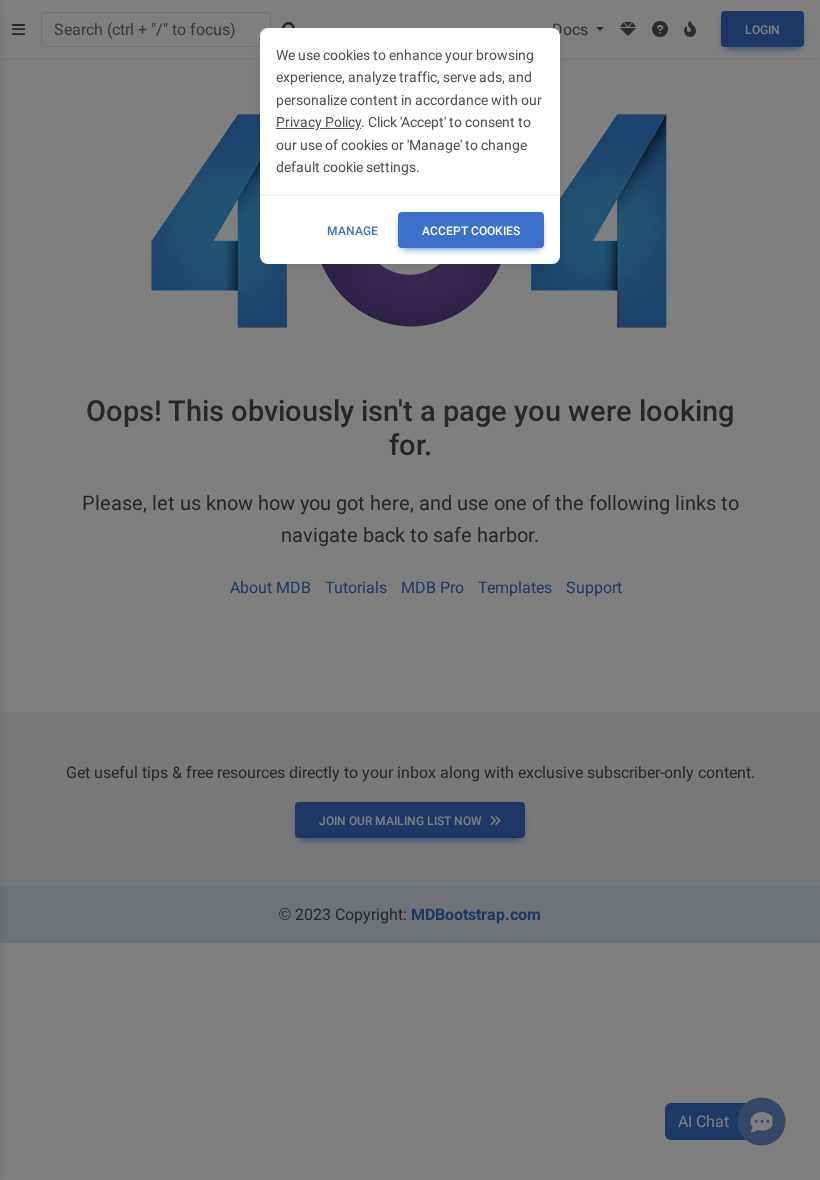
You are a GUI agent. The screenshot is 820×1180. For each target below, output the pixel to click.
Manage (352, 231)
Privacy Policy (318, 122)
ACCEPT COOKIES (471, 231)
